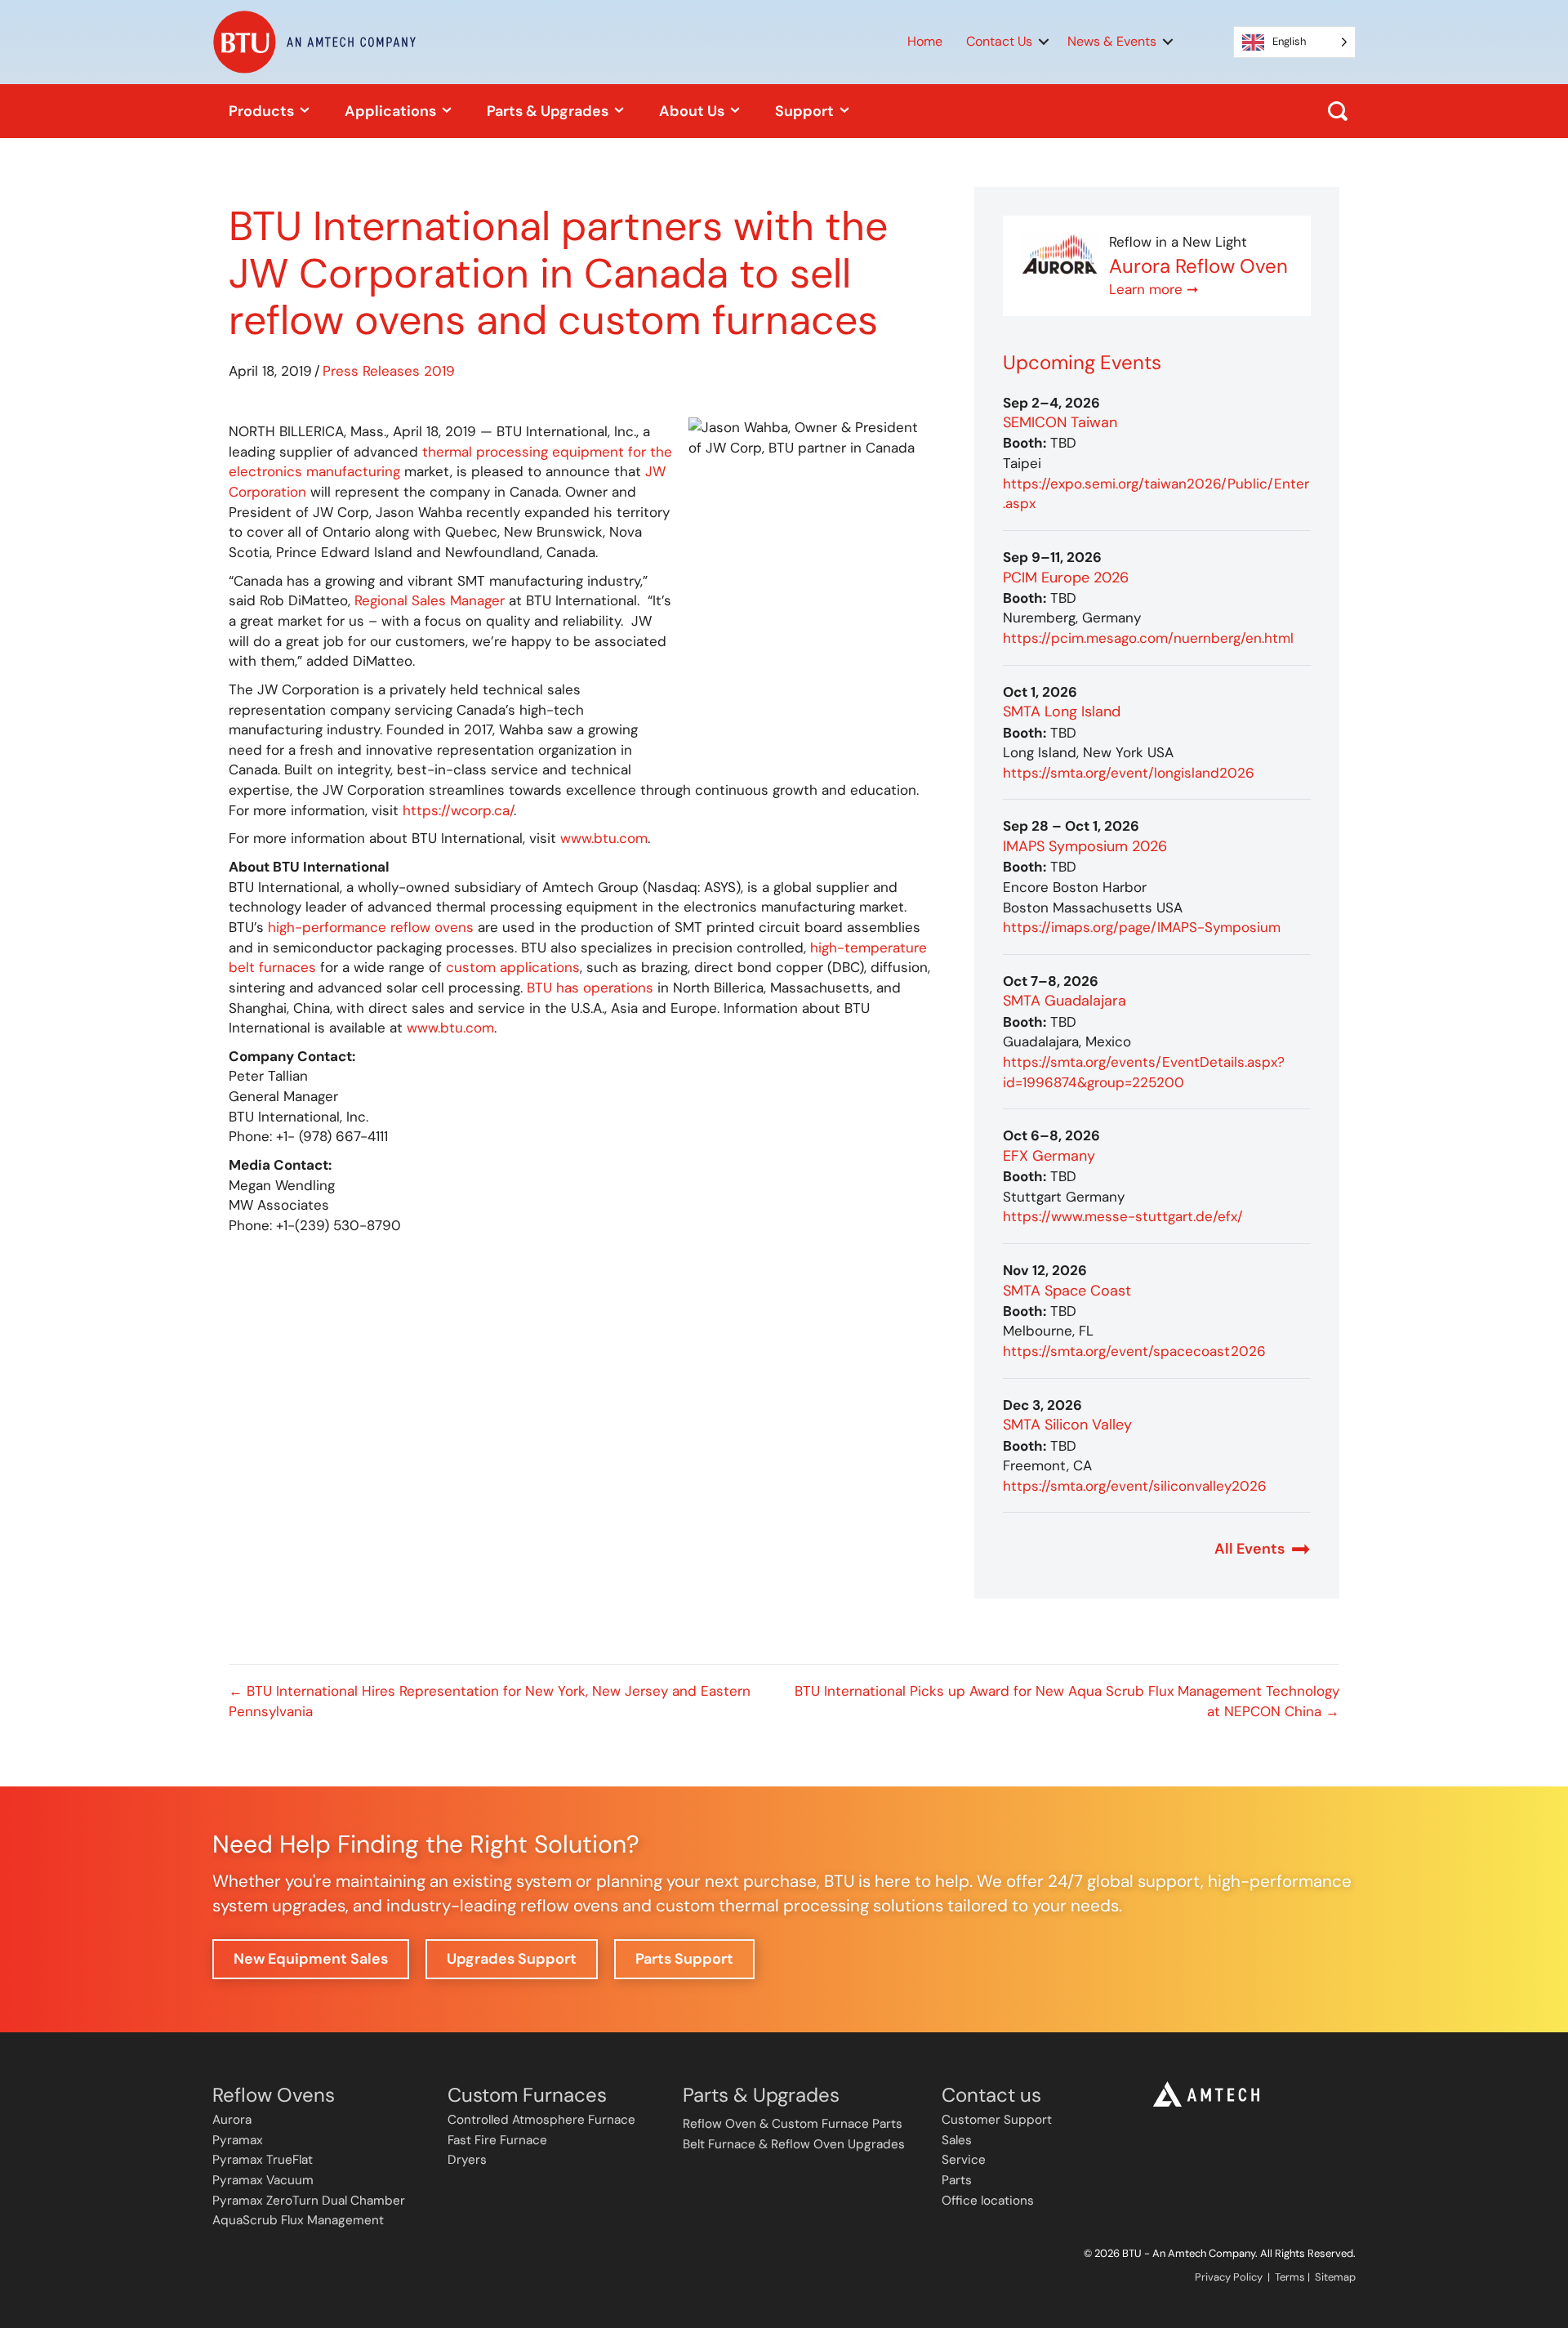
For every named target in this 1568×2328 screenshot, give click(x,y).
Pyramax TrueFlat (263, 2160)
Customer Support (997, 2120)
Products (263, 111)
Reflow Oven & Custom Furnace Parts (793, 2124)
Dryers (467, 2160)
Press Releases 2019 (389, 371)
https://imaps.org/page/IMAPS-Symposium (1142, 927)
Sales (957, 2140)
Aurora (232, 2120)
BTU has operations (590, 988)
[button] (1044, 42)
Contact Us (999, 41)
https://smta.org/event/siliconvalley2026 (1135, 1486)
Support (806, 111)
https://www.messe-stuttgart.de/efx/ (1123, 1216)
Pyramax (238, 2140)
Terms (1290, 2277)
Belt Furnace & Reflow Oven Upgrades (794, 2144)
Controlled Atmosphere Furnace (541, 2120)
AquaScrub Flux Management (298, 2220)
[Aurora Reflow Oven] (1060, 254)
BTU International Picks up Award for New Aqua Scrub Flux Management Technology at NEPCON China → (1067, 1701)
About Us (693, 111)
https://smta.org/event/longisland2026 (1129, 773)
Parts (957, 2180)
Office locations (988, 2201)
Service (964, 2160)
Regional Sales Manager (430, 600)
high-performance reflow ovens (371, 927)
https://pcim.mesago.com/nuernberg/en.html (1148, 638)
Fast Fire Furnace (497, 2140)
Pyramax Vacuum (263, 2180)
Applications (392, 111)
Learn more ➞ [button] (1154, 289)
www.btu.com (604, 838)
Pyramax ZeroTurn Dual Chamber (309, 2201)
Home (925, 41)
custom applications (513, 967)
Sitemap (1335, 2277)
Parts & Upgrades (549, 111)
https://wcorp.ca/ (458, 810)
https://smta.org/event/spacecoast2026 (1134, 1351)
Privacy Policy (1229, 2277)
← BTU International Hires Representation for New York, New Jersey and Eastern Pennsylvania (490, 1701)
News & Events (1112, 41)
